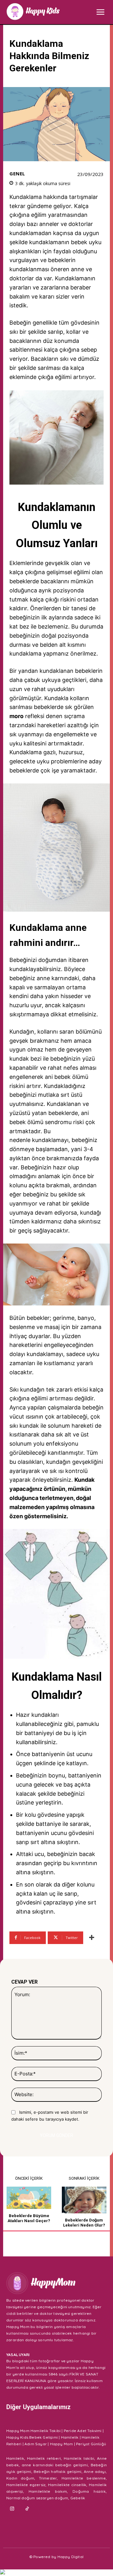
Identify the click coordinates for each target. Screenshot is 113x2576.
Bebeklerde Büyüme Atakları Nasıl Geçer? (29, 2218)
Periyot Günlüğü (91, 2444)
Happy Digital (71, 2557)
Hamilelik (70, 2437)
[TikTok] (27, 2509)
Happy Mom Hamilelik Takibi (33, 2431)
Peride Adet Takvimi (83, 2431)
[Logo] (33, 11)
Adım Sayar (36, 2444)
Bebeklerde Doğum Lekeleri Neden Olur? (84, 2223)
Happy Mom (62, 2444)
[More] (92, 1938)
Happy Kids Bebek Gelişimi (32, 2437)
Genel (17, 174)
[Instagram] (12, 2509)
